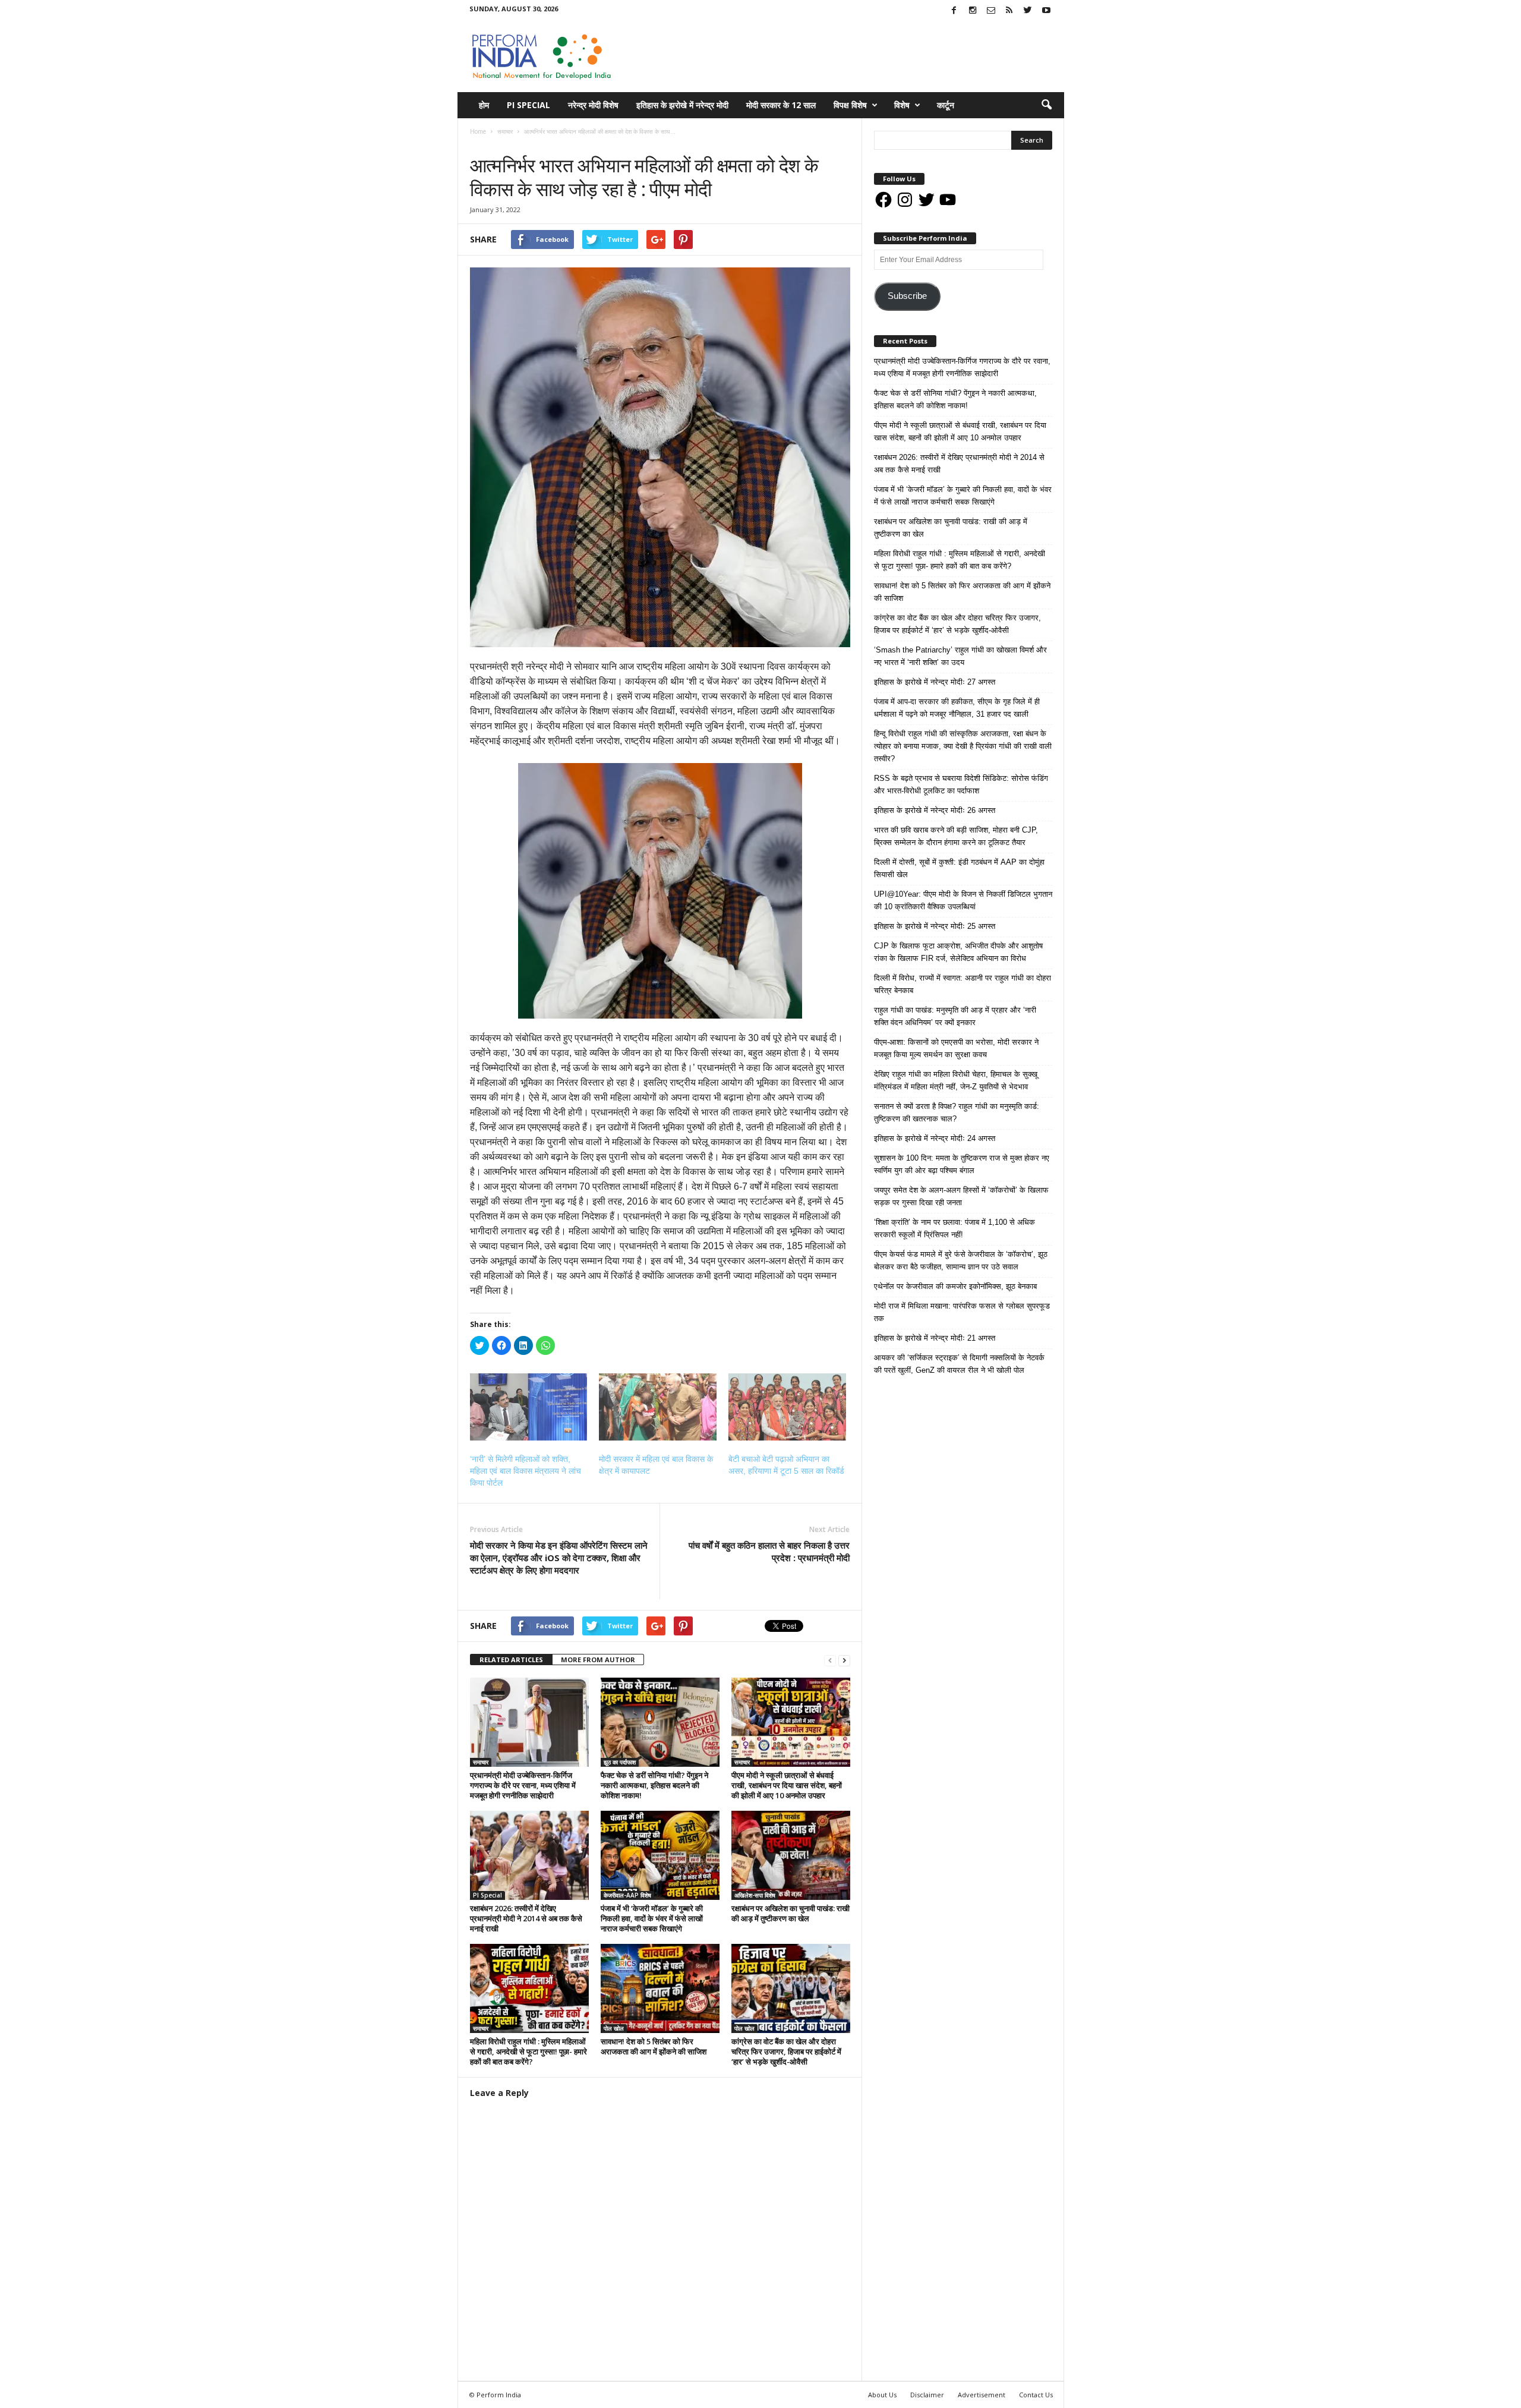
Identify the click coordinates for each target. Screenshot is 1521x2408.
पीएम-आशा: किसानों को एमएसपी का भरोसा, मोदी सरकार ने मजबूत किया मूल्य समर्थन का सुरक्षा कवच (956, 1048)
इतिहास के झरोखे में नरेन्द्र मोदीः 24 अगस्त (935, 1138)
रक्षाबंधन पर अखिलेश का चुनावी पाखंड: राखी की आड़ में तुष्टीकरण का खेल (791, 1913)
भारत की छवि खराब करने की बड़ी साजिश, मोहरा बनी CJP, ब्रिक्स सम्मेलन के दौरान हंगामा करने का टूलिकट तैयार (956, 836)
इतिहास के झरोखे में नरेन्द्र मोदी (682, 105)
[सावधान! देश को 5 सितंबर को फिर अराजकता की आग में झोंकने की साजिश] (660, 1988)
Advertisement (982, 2395)
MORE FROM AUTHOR (598, 1660)
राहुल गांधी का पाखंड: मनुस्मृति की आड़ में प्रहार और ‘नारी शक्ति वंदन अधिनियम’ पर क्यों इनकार (955, 1016)
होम (484, 105)
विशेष (902, 105)
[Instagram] (973, 11)
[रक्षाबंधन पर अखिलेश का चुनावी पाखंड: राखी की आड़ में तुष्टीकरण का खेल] (791, 1855)
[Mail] (991, 11)
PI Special (528, 105)
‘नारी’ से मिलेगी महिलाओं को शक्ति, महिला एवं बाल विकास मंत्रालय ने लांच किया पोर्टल (526, 1471)
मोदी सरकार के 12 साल (781, 105)
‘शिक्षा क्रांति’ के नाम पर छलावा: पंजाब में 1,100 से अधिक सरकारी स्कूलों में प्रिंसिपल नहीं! (954, 1228)
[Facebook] (954, 11)
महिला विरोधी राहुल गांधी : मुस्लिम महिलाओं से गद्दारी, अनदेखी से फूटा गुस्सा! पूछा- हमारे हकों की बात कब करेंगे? (528, 2051)
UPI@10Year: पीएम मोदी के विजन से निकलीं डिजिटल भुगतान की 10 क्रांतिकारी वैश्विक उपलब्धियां (963, 900)
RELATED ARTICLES (511, 1660)
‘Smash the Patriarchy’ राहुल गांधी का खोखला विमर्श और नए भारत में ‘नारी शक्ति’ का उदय (960, 656)
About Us (882, 2395)
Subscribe (907, 296)
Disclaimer (927, 2395)
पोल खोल (614, 2028)
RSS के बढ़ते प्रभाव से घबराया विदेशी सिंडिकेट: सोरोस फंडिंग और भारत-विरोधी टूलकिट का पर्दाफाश (961, 784)
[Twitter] (1028, 11)
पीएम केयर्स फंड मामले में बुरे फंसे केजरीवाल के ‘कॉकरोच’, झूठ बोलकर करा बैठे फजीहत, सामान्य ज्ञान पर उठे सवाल (961, 1260)
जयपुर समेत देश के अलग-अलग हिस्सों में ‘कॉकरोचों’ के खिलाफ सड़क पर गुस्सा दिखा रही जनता (961, 1196)
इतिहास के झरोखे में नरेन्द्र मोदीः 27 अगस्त (935, 682)
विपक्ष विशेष (850, 105)
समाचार (482, 144)
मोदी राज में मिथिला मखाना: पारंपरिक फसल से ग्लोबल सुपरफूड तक (962, 1312)
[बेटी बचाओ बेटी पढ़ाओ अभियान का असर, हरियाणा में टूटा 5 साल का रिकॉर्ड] (787, 1407)
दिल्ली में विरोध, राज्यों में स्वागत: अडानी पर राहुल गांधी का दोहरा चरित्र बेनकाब (963, 984)
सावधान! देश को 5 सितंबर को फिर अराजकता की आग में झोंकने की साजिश (654, 2046)
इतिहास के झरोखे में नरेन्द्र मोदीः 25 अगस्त (935, 926)
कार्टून (946, 105)
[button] (1046, 105)
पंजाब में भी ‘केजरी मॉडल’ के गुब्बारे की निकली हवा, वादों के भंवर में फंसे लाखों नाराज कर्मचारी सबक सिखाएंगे (652, 1918)
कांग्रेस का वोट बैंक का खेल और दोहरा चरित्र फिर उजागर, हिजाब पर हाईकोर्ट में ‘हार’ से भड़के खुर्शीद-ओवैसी (786, 2051)
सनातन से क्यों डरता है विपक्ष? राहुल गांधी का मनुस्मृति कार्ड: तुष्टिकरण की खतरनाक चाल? (957, 1112)
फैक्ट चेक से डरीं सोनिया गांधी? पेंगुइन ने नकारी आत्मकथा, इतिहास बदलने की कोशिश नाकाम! (654, 1785)
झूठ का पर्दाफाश (620, 1762)
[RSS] (1009, 11)
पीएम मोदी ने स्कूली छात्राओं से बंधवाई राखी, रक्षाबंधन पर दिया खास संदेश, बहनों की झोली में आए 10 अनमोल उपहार (787, 1785)
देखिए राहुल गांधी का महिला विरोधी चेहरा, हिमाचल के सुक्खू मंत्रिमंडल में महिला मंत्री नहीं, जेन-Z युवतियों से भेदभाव (956, 1080)
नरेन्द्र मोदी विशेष (593, 105)
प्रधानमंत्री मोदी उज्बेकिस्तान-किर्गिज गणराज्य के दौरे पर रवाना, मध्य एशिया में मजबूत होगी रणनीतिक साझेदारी (523, 1785)
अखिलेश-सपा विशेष (755, 1895)
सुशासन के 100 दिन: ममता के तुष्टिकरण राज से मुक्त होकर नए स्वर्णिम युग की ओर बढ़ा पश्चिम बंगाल (962, 1164)
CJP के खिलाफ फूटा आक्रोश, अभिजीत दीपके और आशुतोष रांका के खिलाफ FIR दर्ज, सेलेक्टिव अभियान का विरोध (958, 952)
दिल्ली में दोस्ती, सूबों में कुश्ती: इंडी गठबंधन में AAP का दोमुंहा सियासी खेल (959, 868)
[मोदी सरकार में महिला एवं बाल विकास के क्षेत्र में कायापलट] (658, 1407)
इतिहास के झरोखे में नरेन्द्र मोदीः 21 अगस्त (935, 1338)
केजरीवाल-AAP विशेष (627, 1895)
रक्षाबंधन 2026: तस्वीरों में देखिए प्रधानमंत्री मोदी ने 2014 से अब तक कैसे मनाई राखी (526, 1918)
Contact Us (1036, 2395)
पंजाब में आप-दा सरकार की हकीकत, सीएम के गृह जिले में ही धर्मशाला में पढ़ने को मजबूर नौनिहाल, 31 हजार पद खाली (957, 708)
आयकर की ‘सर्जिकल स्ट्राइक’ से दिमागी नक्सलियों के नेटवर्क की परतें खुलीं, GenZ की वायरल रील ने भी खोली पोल (959, 1364)
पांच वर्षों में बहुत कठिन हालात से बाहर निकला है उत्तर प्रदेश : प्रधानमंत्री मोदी (769, 1551)
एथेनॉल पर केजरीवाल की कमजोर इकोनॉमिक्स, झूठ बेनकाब (955, 1286)
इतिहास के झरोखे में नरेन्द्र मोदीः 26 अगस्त (935, 810)
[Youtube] (1046, 11)
